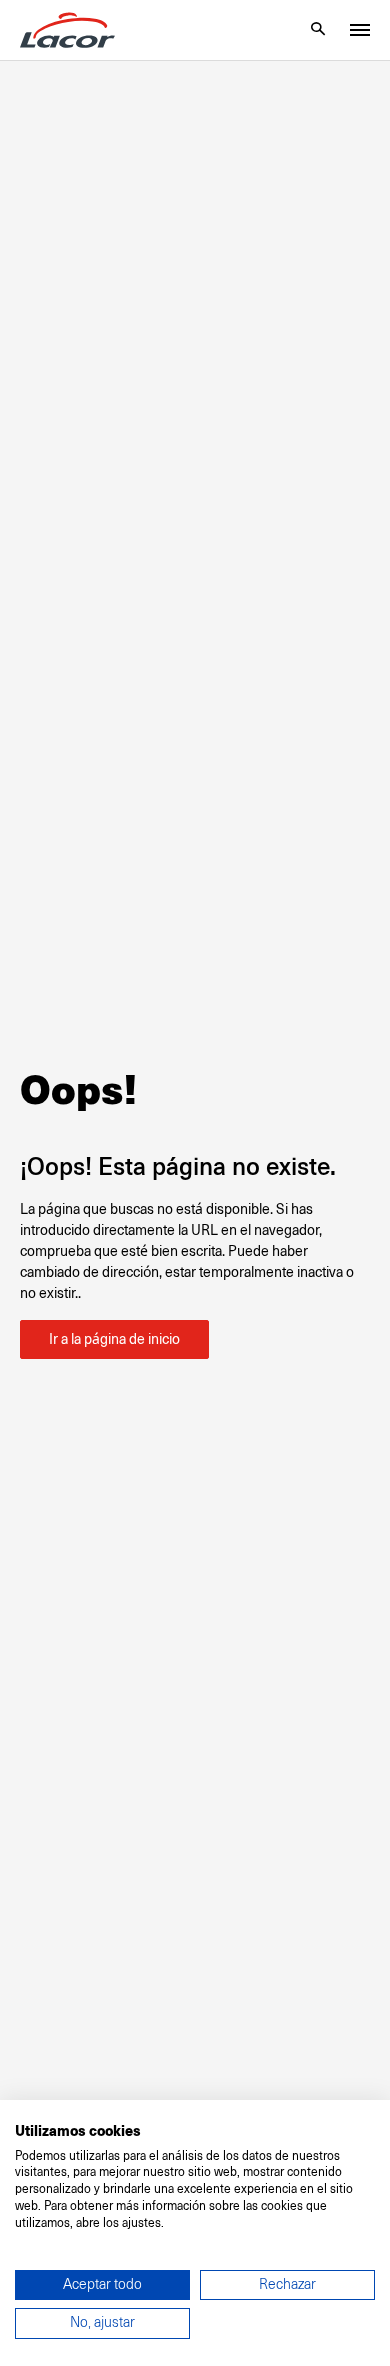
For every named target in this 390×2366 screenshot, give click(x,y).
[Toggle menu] (360, 30)
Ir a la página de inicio (114, 1339)
